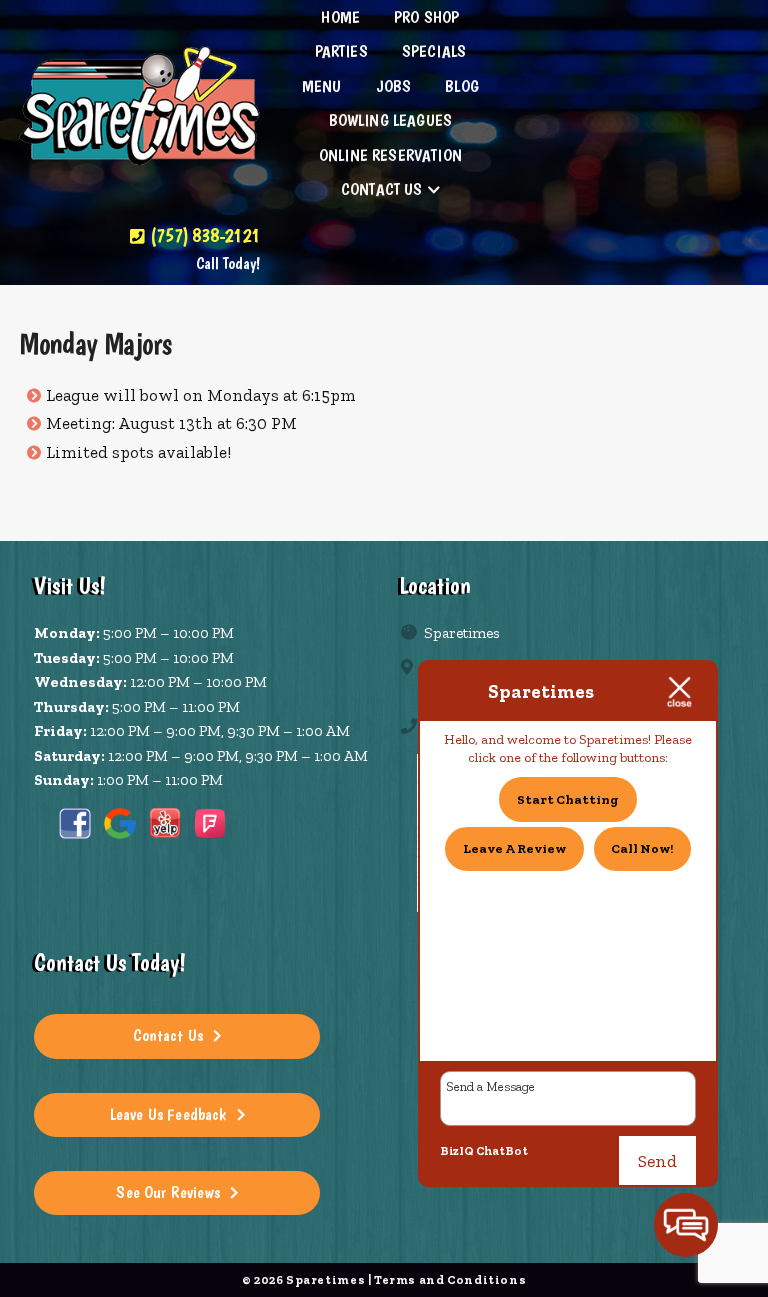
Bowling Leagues (391, 120)
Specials (434, 51)
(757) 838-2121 (203, 235)
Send (657, 1161)
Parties (341, 51)
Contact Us (382, 189)
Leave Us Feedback (168, 1114)
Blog (462, 86)
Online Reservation (390, 155)
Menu (322, 86)
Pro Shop (426, 17)
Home (340, 17)
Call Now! (642, 848)
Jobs (394, 86)
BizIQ (457, 1151)
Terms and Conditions (450, 1279)
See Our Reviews (168, 1192)
